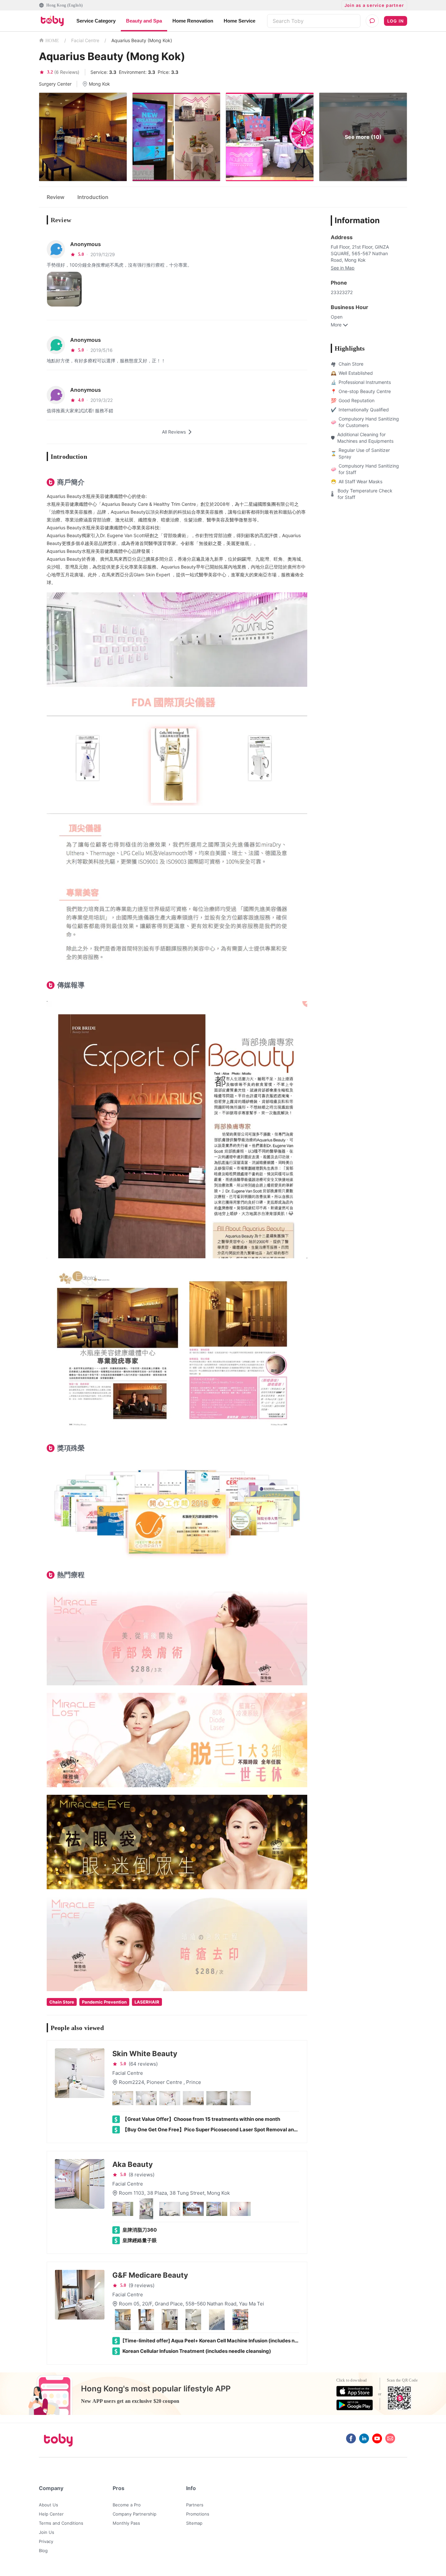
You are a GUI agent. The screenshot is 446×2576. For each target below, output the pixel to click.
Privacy (46, 2541)
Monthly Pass (126, 2523)
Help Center (51, 2514)
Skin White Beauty (145, 2054)
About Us (48, 2505)
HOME (52, 41)
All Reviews (174, 432)
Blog (43, 2551)
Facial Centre (85, 40)
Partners (195, 2505)
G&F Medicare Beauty (150, 2275)
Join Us (47, 2532)
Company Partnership (135, 2514)
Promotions (198, 2514)
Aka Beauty (133, 2164)
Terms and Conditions (61, 2523)
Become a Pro (127, 2505)
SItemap (194, 2523)
